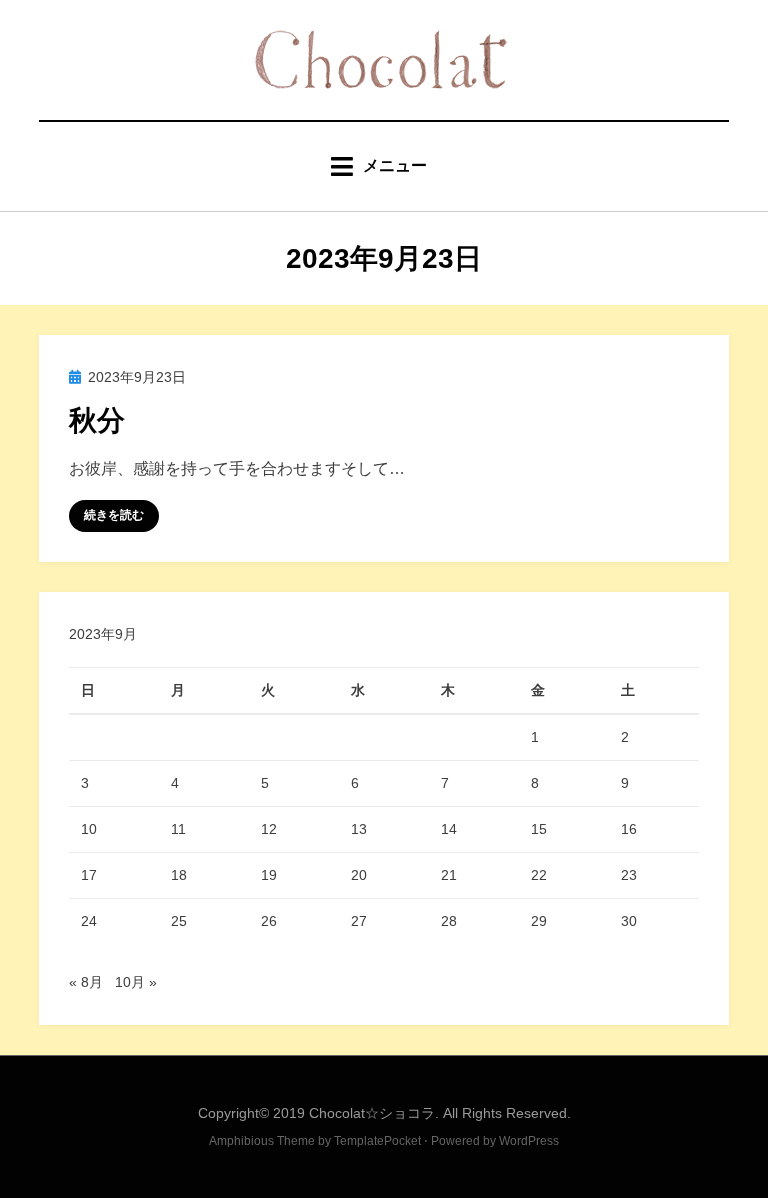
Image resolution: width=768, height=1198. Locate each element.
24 (89, 921)
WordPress (529, 1141)
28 (449, 921)
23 (629, 875)
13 (359, 829)
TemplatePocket (377, 1141)
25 (179, 921)
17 (89, 875)
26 (269, 921)
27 (359, 921)
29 (539, 921)
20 (359, 875)
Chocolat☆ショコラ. (374, 1113)
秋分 (97, 420)
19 (269, 875)
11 (178, 829)
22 (539, 875)
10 (89, 829)
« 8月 (86, 982)
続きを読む (114, 515)
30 (629, 921)
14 (449, 829)
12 (269, 829)
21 (449, 875)
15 (539, 829)
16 (629, 829)
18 (179, 875)
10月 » (136, 982)
